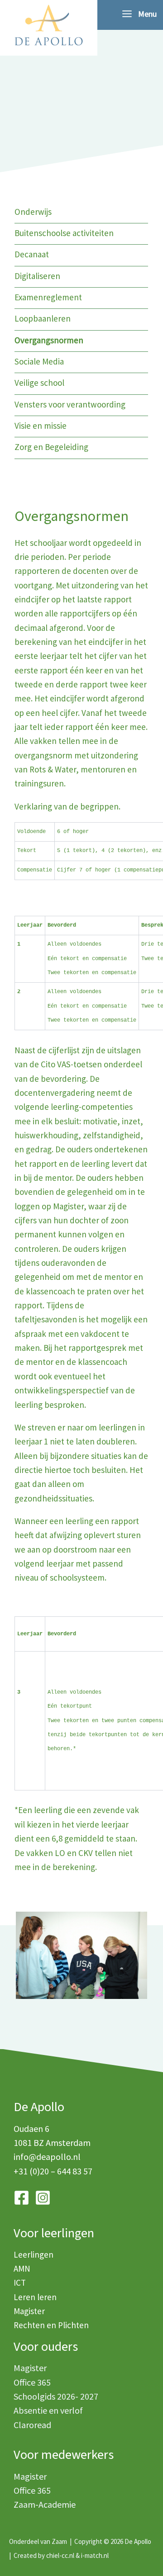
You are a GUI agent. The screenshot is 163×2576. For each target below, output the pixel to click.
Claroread (32, 2425)
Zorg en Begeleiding (51, 447)
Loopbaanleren (43, 318)
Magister (29, 2311)
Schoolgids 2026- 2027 (56, 2396)
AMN (22, 2268)
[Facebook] (22, 2198)
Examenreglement (48, 297)
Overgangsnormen (49, 340)
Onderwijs (33, 212)
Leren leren (35, 2297)
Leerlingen (34, 2254)
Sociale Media (39, 361)
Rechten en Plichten (51, 2325)
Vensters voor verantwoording (70, 404)
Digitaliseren (37, 276)
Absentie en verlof (48, 2410)
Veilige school (39, 383)
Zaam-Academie (45, 2504)
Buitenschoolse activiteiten (64, 233)
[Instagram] (43, 2198)
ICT (20, 2282)
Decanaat (32, 254)
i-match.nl (95, 2555)
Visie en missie (41, 426)
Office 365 (32, 2382)
